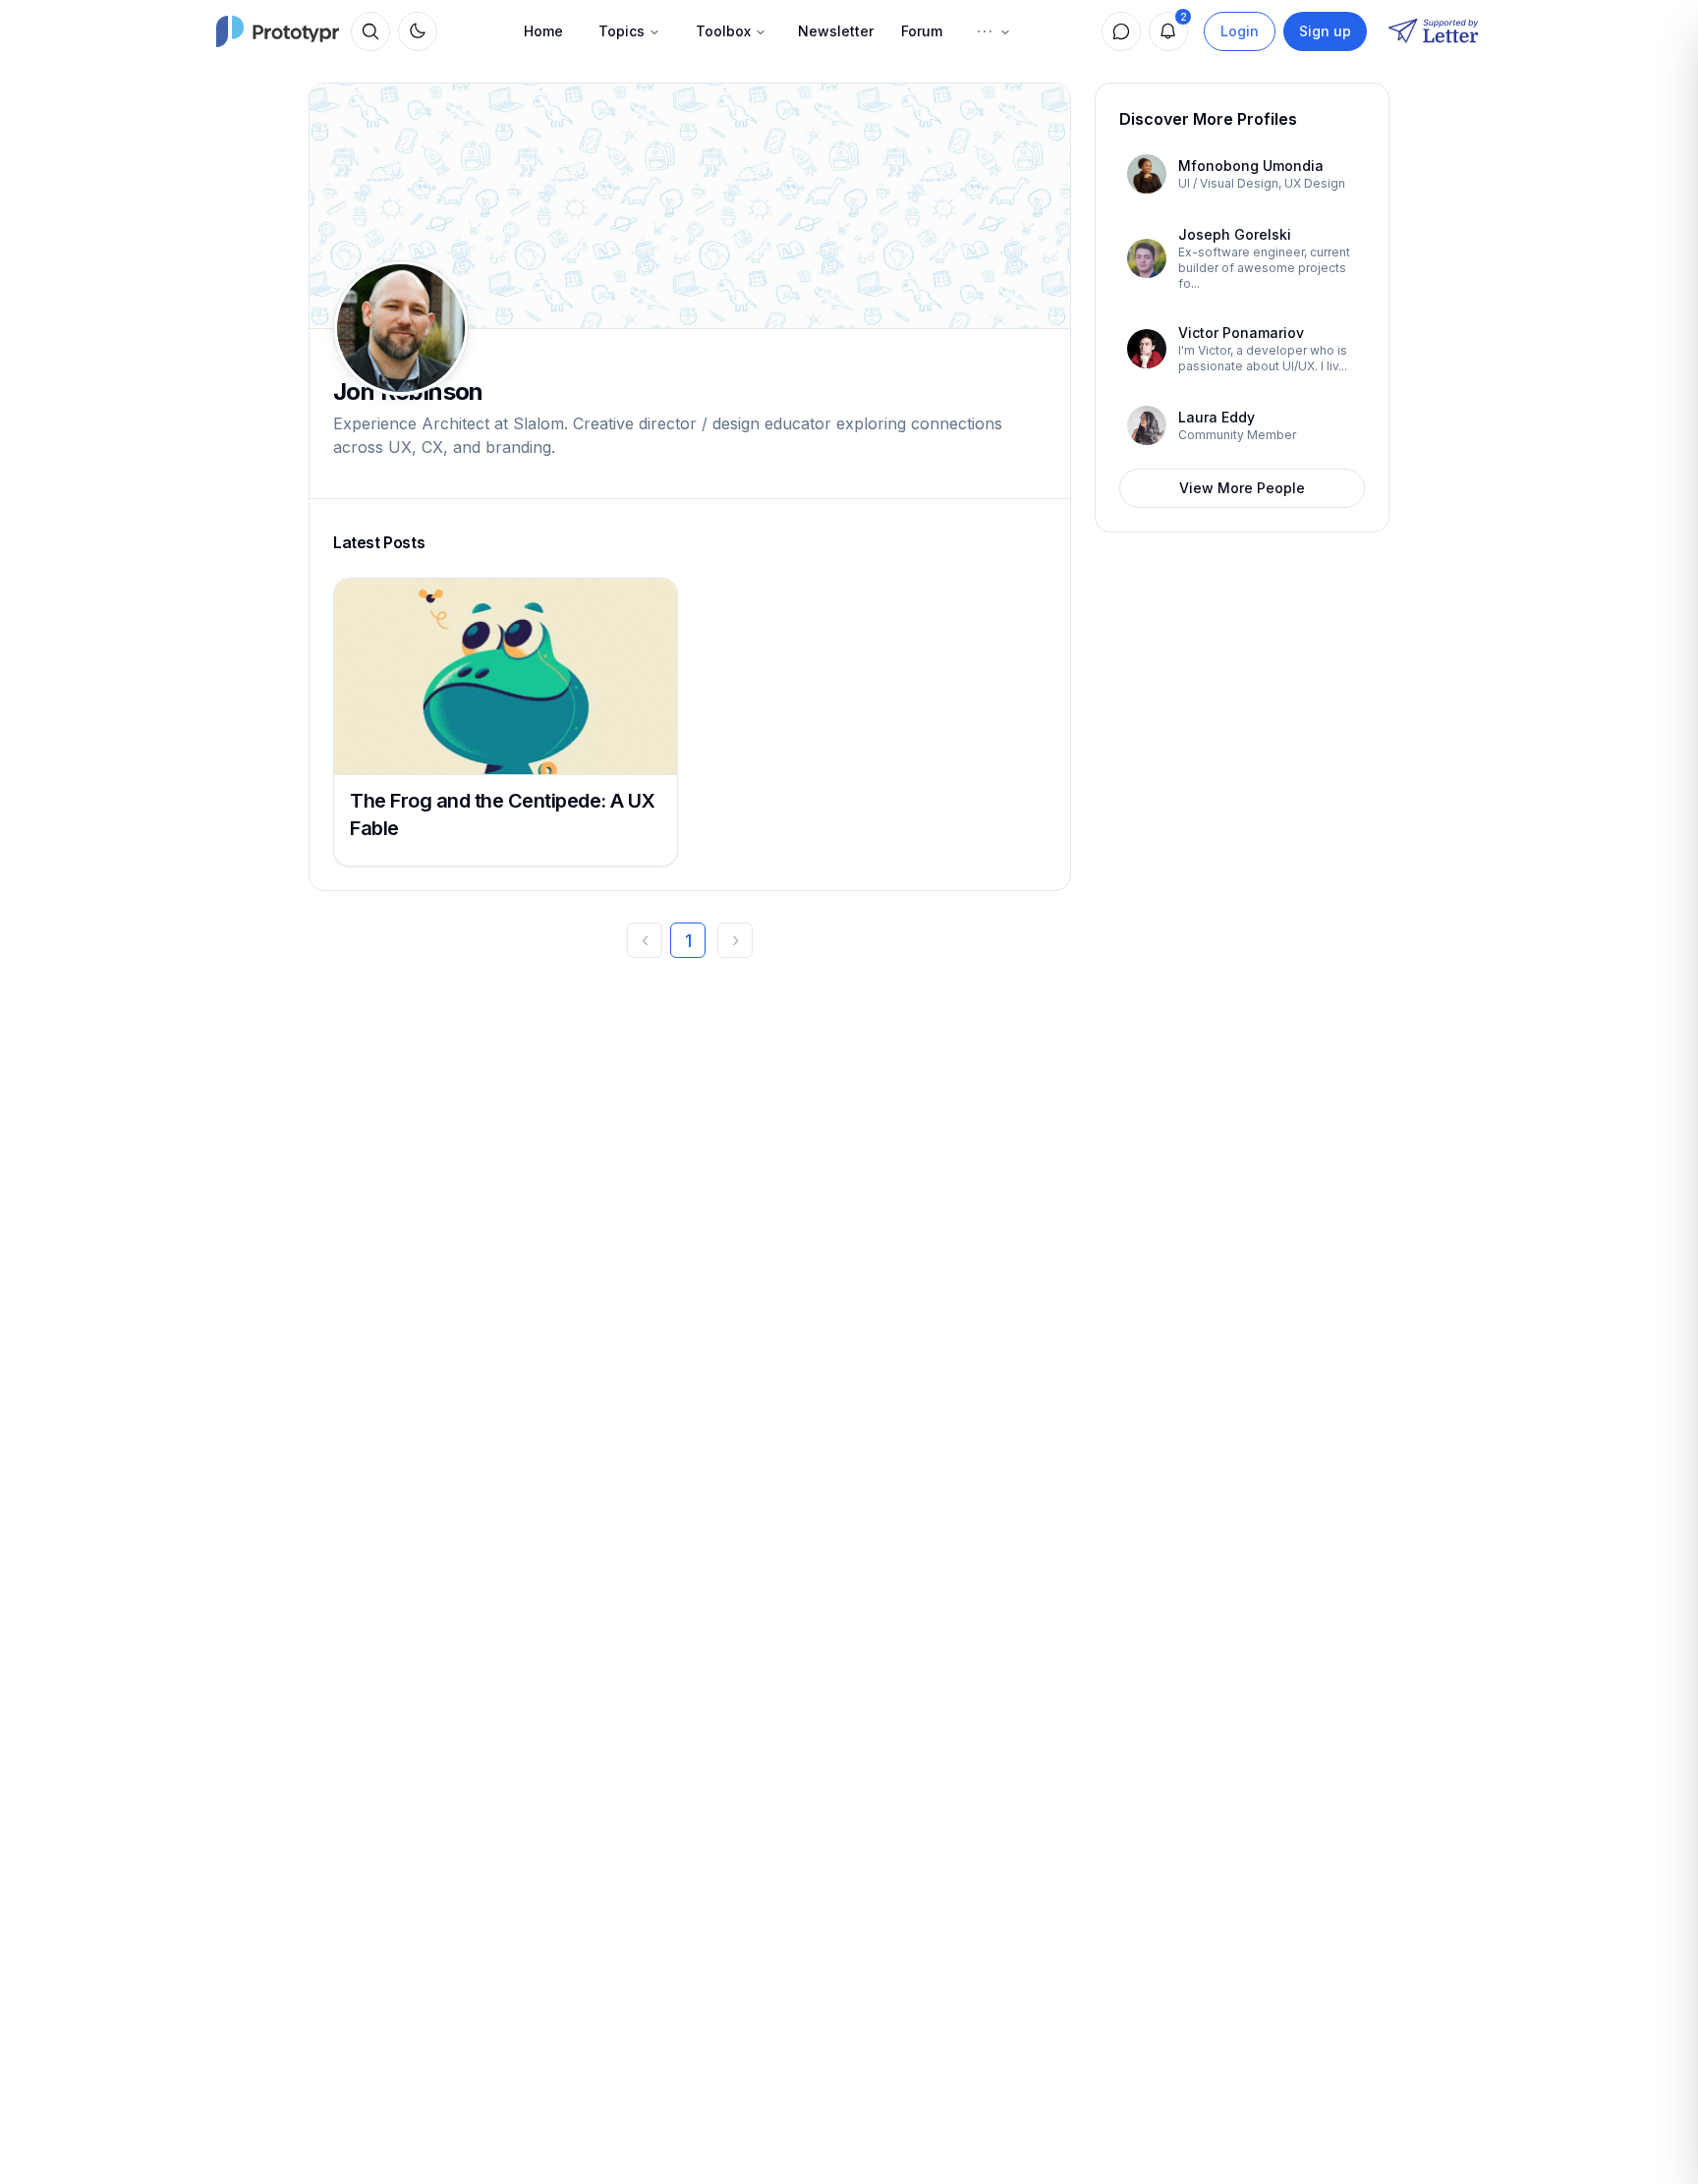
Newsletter (836, 31)
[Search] (370, 31)
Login (1240, 31)
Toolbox (723, 31)
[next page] (735, 940)
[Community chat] (1121, 31)
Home (543, 31)
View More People (1242, 488)
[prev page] (645, 940)
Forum (922, 31)
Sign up (1325, 31)
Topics (622, 31)
